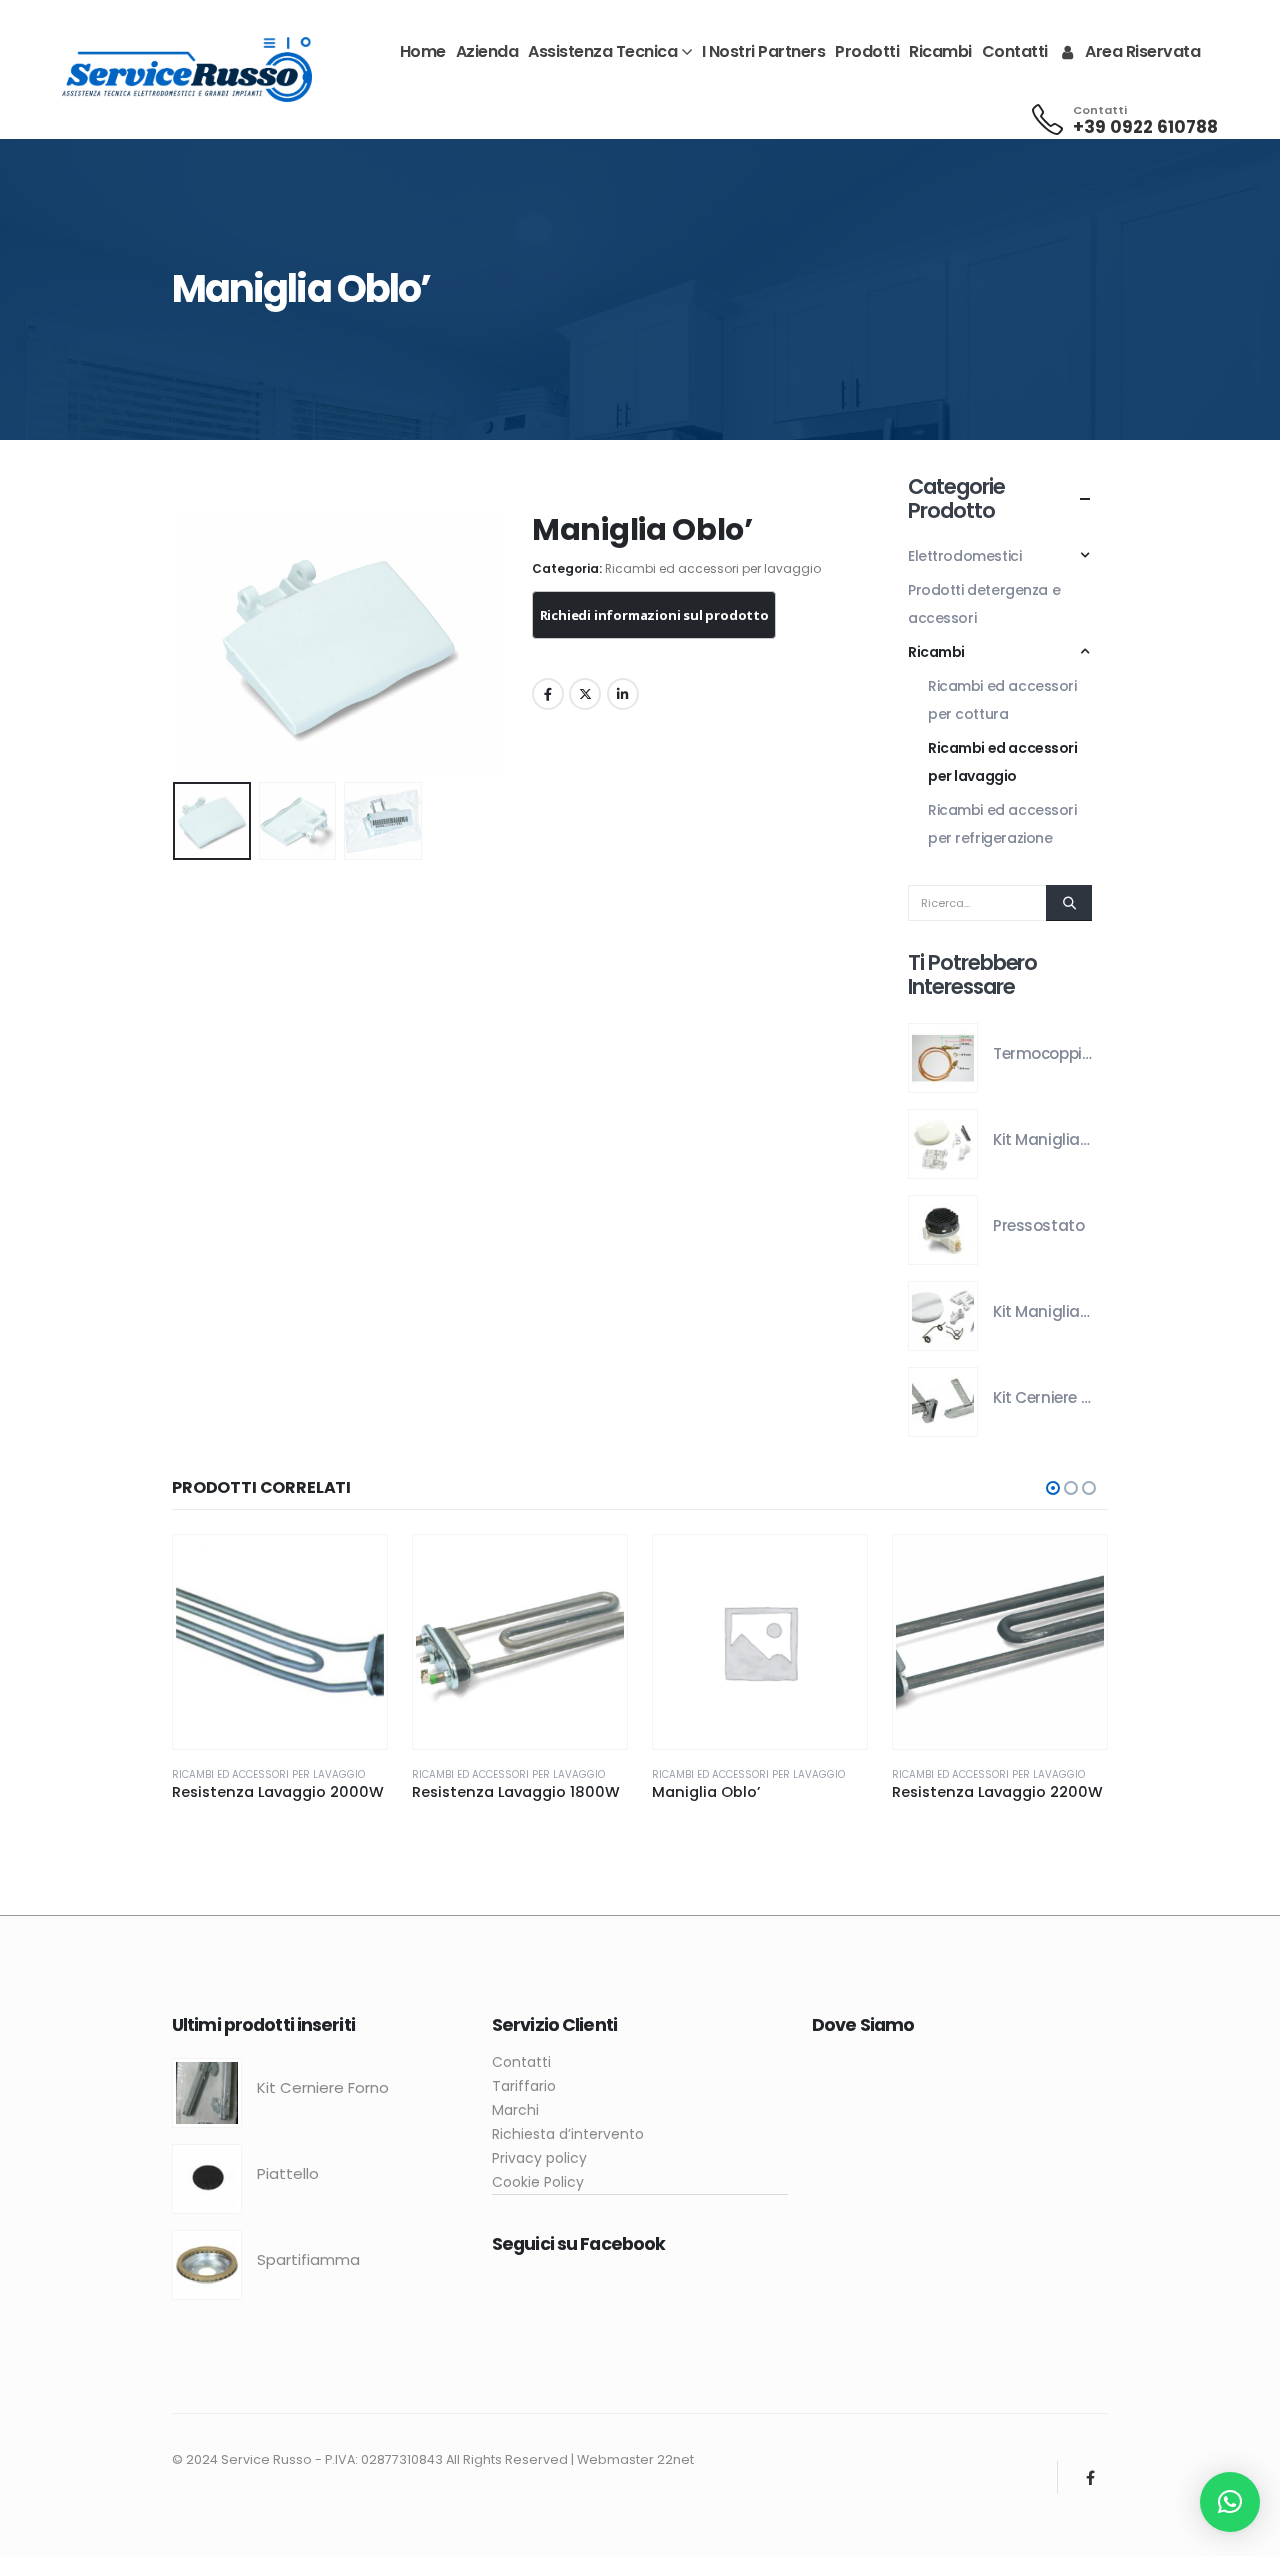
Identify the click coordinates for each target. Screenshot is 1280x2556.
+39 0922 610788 (1145, 127)
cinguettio (585, 694)
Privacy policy (539, 2158)
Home (423, 51)
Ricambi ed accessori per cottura (1002, 700)
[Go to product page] (943, 1058)
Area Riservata (1142, 51)
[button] (177, 643)
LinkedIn (623, 694)
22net (675, 2459)
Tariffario (524, 2086)
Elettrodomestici (964, 556)
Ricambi (940, 51)
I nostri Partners (764, 51)
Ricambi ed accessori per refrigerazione (1002, 824)
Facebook (548, 694)
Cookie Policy (538, 2182)
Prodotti (867, 51)
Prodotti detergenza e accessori (984, 604)
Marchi (515, 2110)
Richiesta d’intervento (568, 2134)
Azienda (487, 51)
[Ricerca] (1069, 903)
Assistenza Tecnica (602, 51)
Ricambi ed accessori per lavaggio (713, 569)
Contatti (1015, 51)
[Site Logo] (187, 69)
